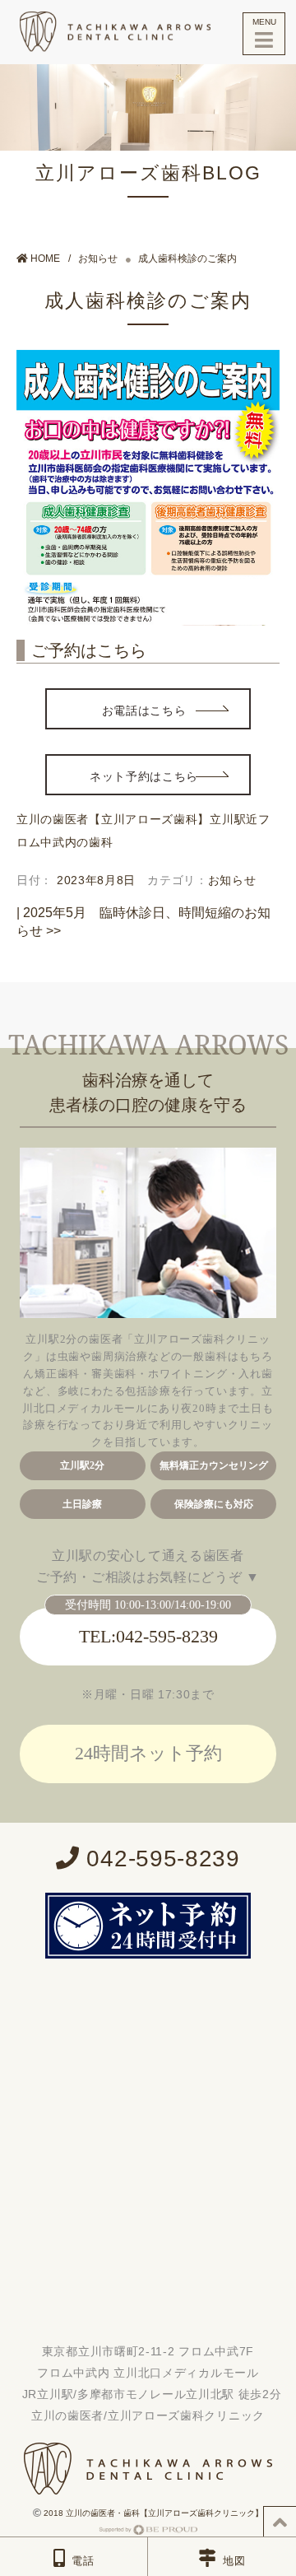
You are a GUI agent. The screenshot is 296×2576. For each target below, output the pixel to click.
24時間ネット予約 (148, 1753)
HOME (44, 259)
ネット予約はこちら (144, 776)
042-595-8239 (160, 1859)
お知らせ (98, 259)
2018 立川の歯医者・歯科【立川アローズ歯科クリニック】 (152, 2513)
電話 (83, 2561)
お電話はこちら (144, 710)
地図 (234, 2561)
